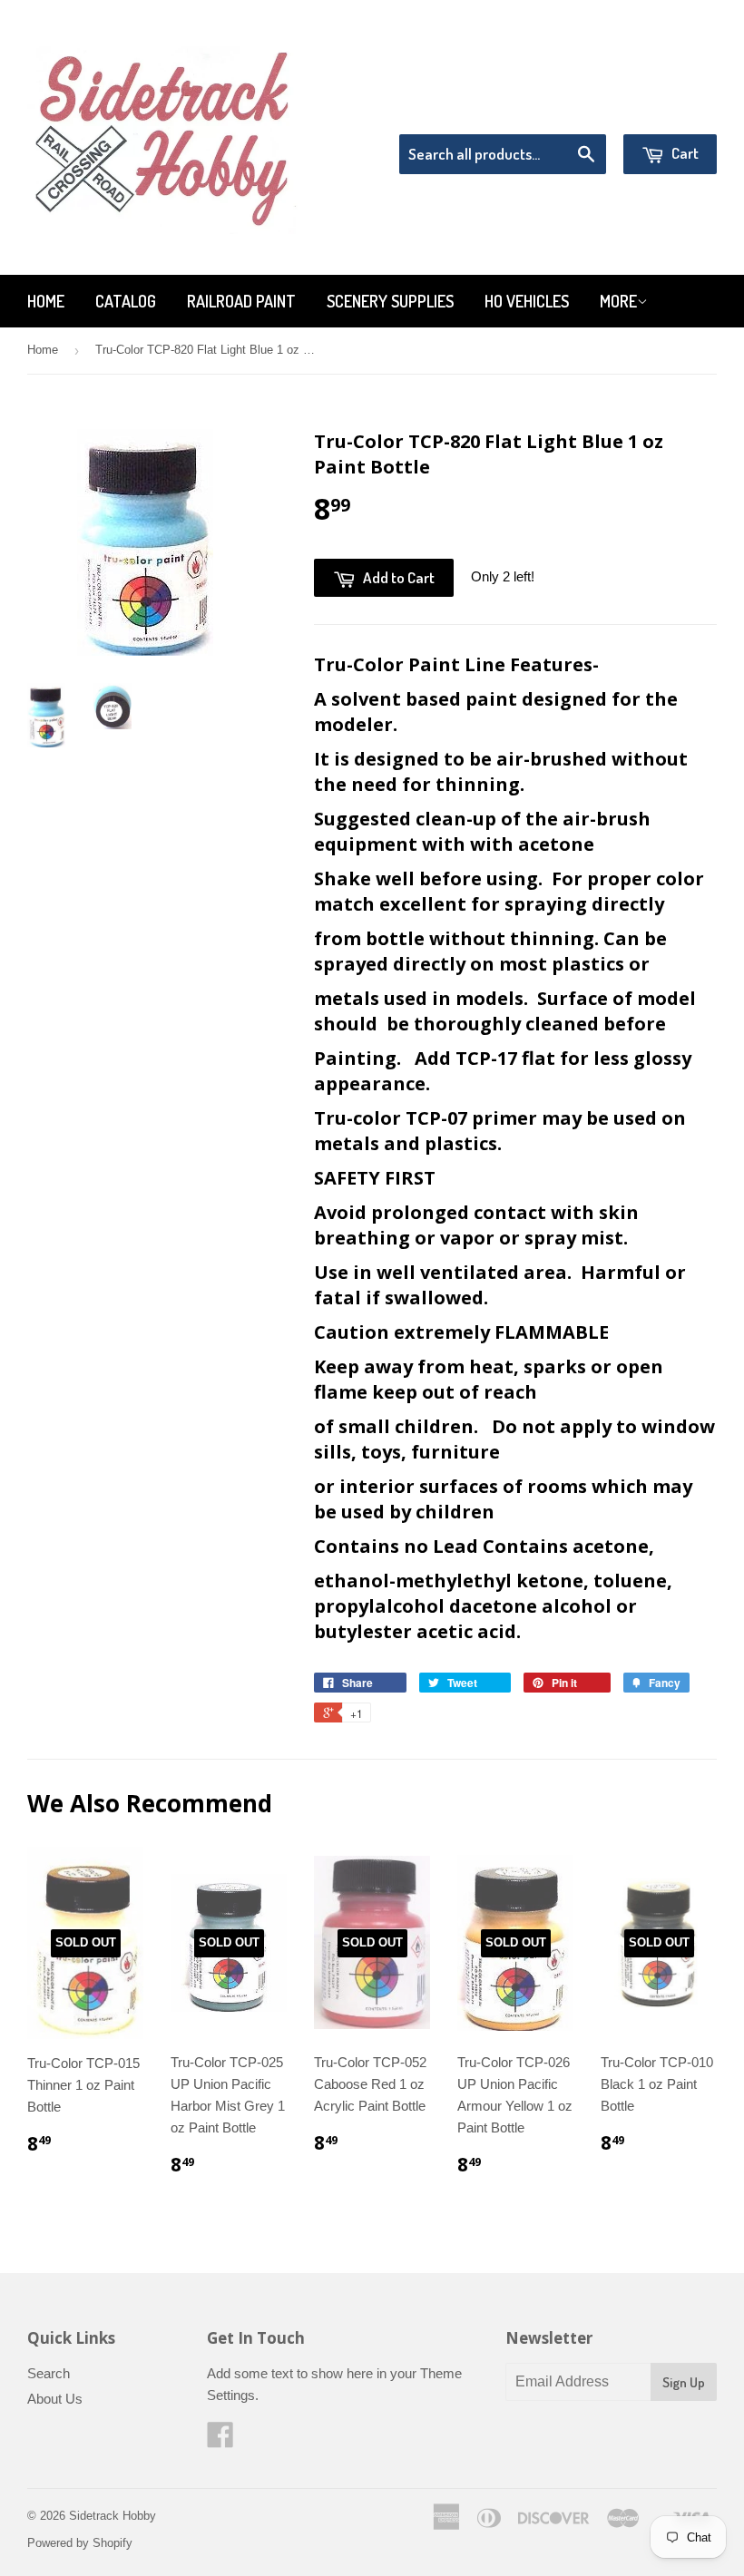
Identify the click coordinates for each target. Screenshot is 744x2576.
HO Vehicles (527, 301)
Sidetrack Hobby (113, 2516)
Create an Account (666, 111)
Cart (684, 153)
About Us (55, 2399)
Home (46, 301)
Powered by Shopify (80, 2543)
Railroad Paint (241, 301)
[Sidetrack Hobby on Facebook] (220, 2440)
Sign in (568, 111)
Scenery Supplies (390, 301)
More (618, 301)
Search (49, 2373)
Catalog (126, 301)
